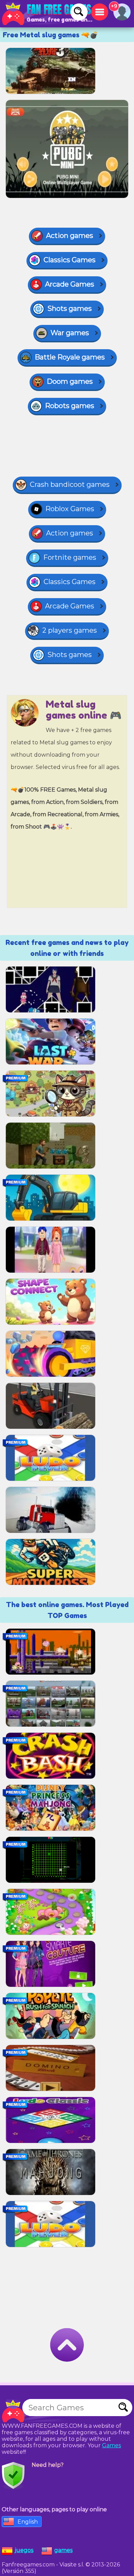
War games (70, 333)
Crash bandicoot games (70, 484)
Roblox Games (70, 509)
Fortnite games (70, 557)
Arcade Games (70, 284)
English (28, 2522)
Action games (70, 236)
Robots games (70, 406)
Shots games (70, 308)
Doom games (70, 381)
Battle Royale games (70, 357)
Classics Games (70, 260)
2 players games (70, 630)
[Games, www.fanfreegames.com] (48, 14)
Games (111, 2445)
